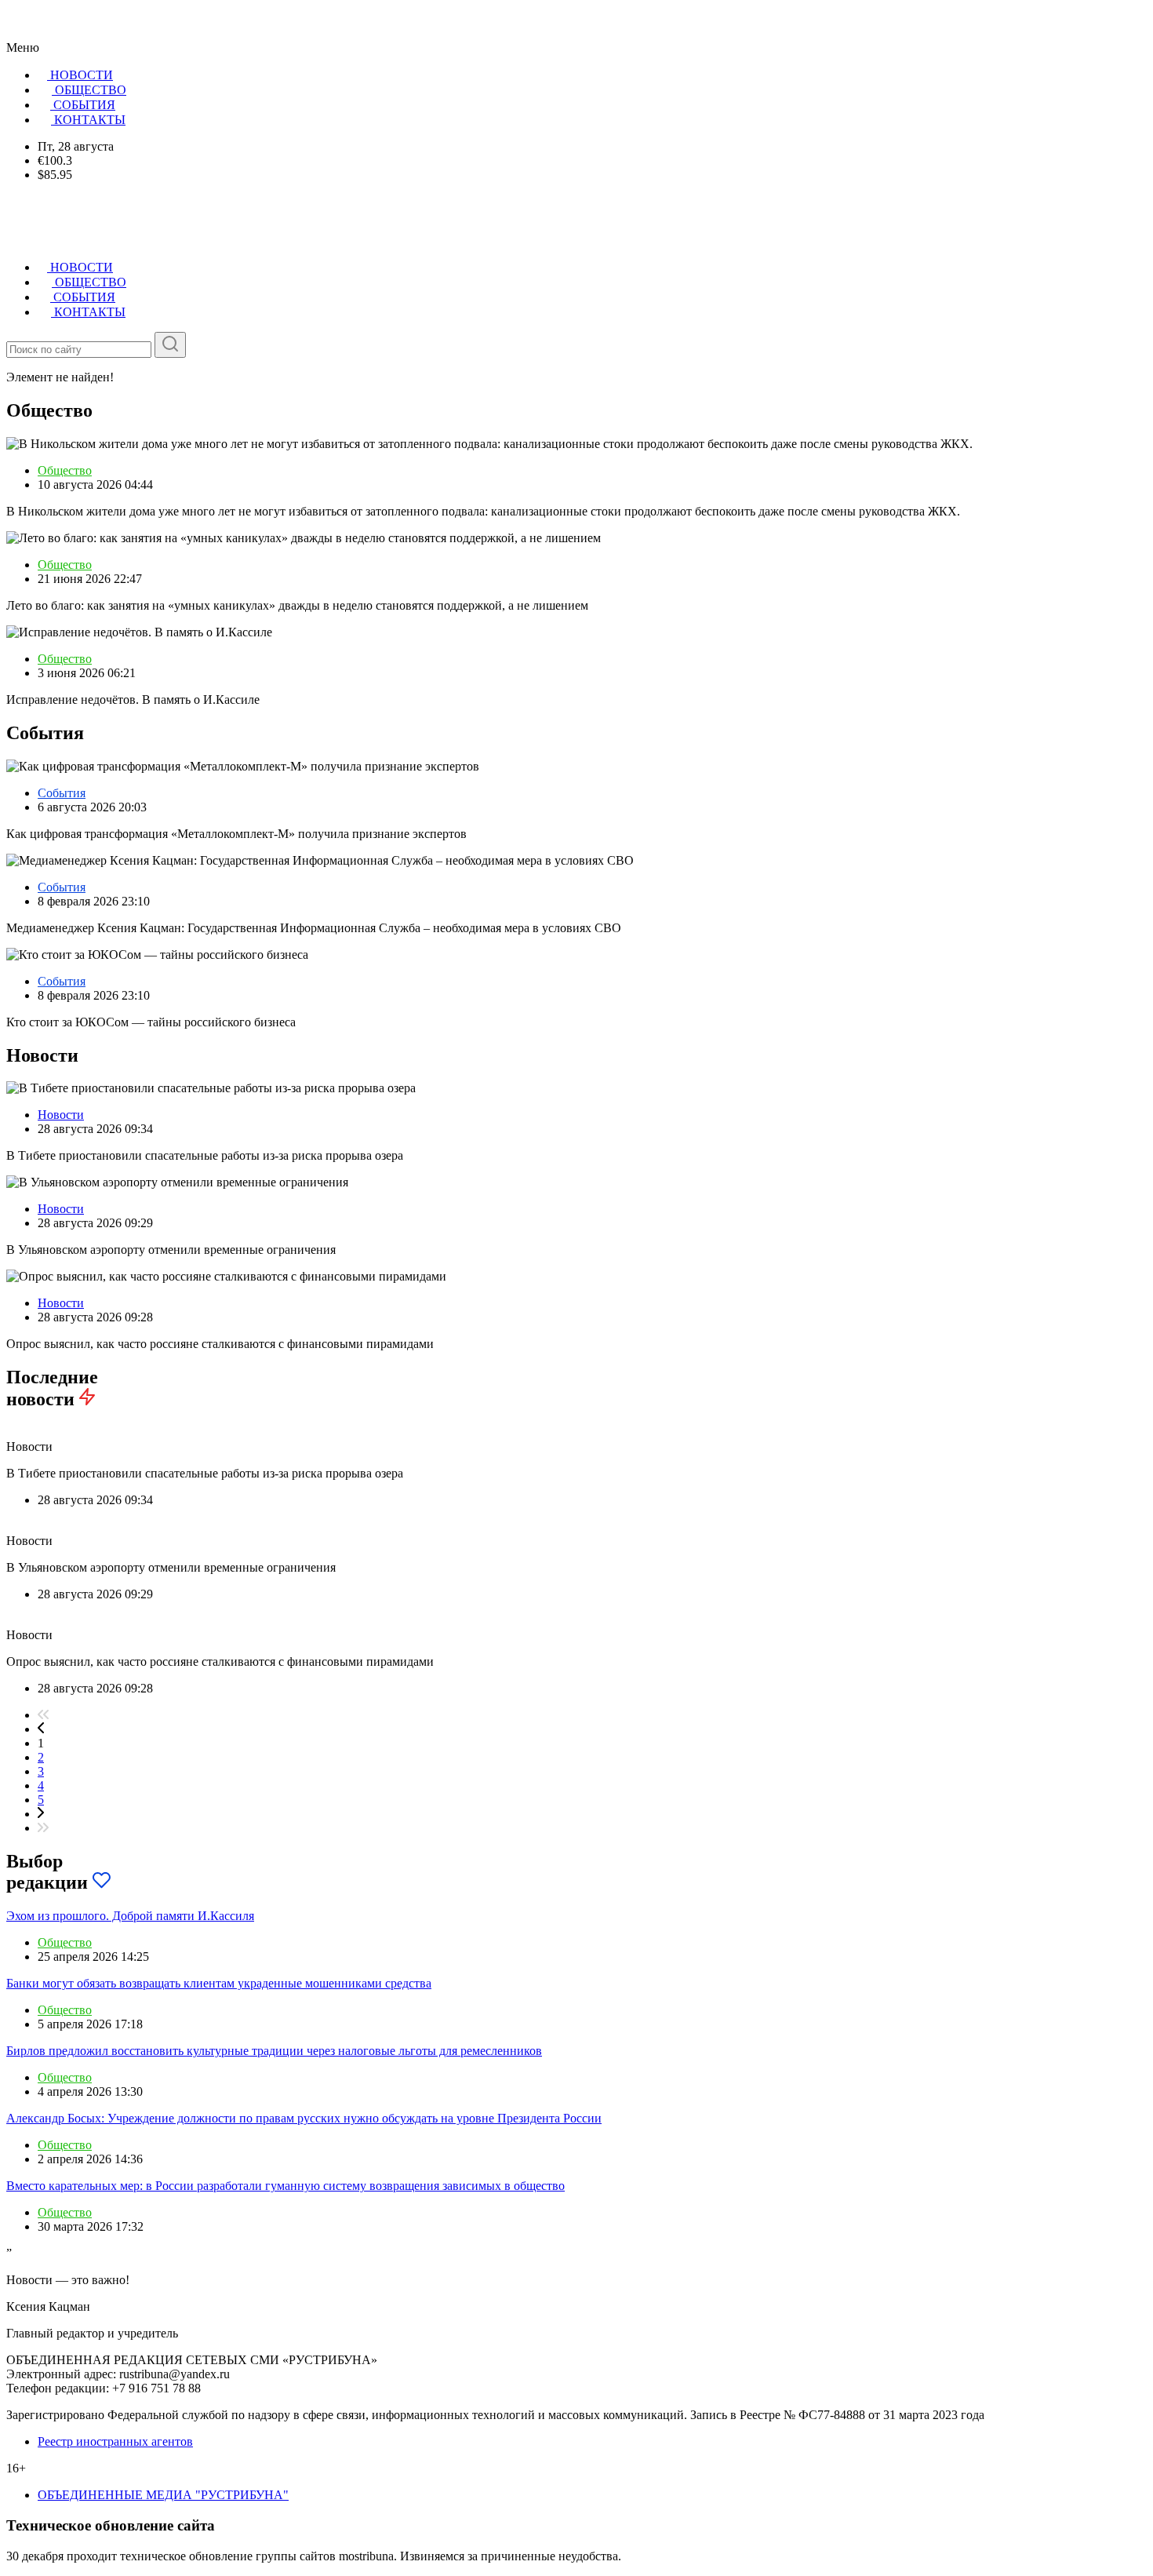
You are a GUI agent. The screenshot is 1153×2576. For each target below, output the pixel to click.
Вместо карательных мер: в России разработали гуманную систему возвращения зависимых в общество (286, 2186)
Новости (61, 1115)
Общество (65, 470)
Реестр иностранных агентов (115, 2441)
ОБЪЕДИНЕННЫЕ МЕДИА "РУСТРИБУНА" (163, 2495)
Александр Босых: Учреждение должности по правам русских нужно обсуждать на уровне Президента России (304, 2118)
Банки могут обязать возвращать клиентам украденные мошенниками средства (219, 1983)
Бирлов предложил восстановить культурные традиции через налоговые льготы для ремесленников (274, 2051)
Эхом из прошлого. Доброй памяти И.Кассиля (130, 1916)
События (62, 793)
